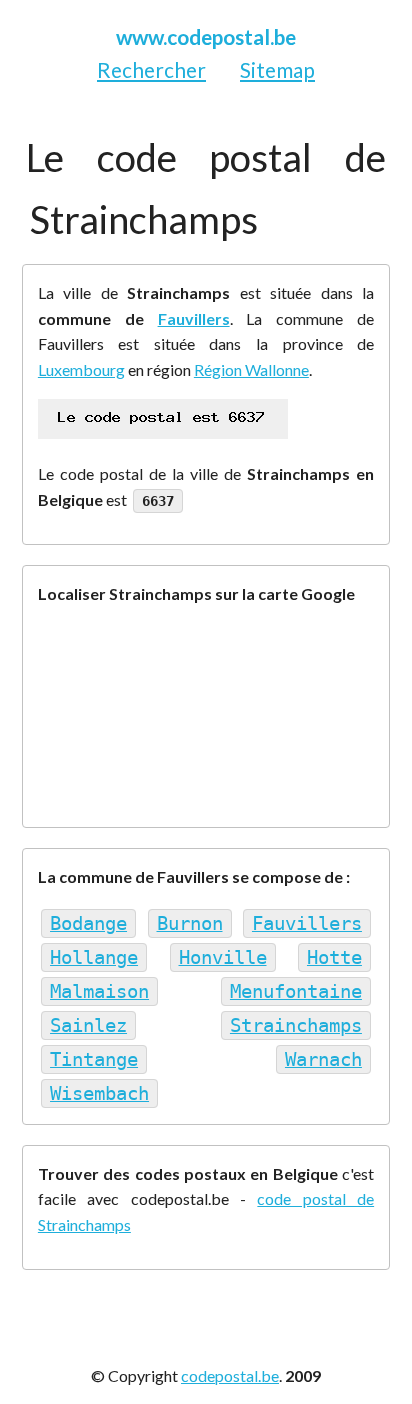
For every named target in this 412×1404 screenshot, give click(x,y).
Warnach (323, 1059)
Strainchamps (296, 1025)
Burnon (190, 923)
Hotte (334, 957)
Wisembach (99, 1093)
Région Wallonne (251, 369)
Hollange (94, 957)
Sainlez (88, 1025)
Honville (223, 957)
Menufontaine (296, 991)
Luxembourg (81, 369)
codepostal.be (230, 1375)
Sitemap (277, 69)
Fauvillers (194, 318)
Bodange (88, 923)
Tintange (94, 1059)
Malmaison (99, 991)
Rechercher (151, 69)
